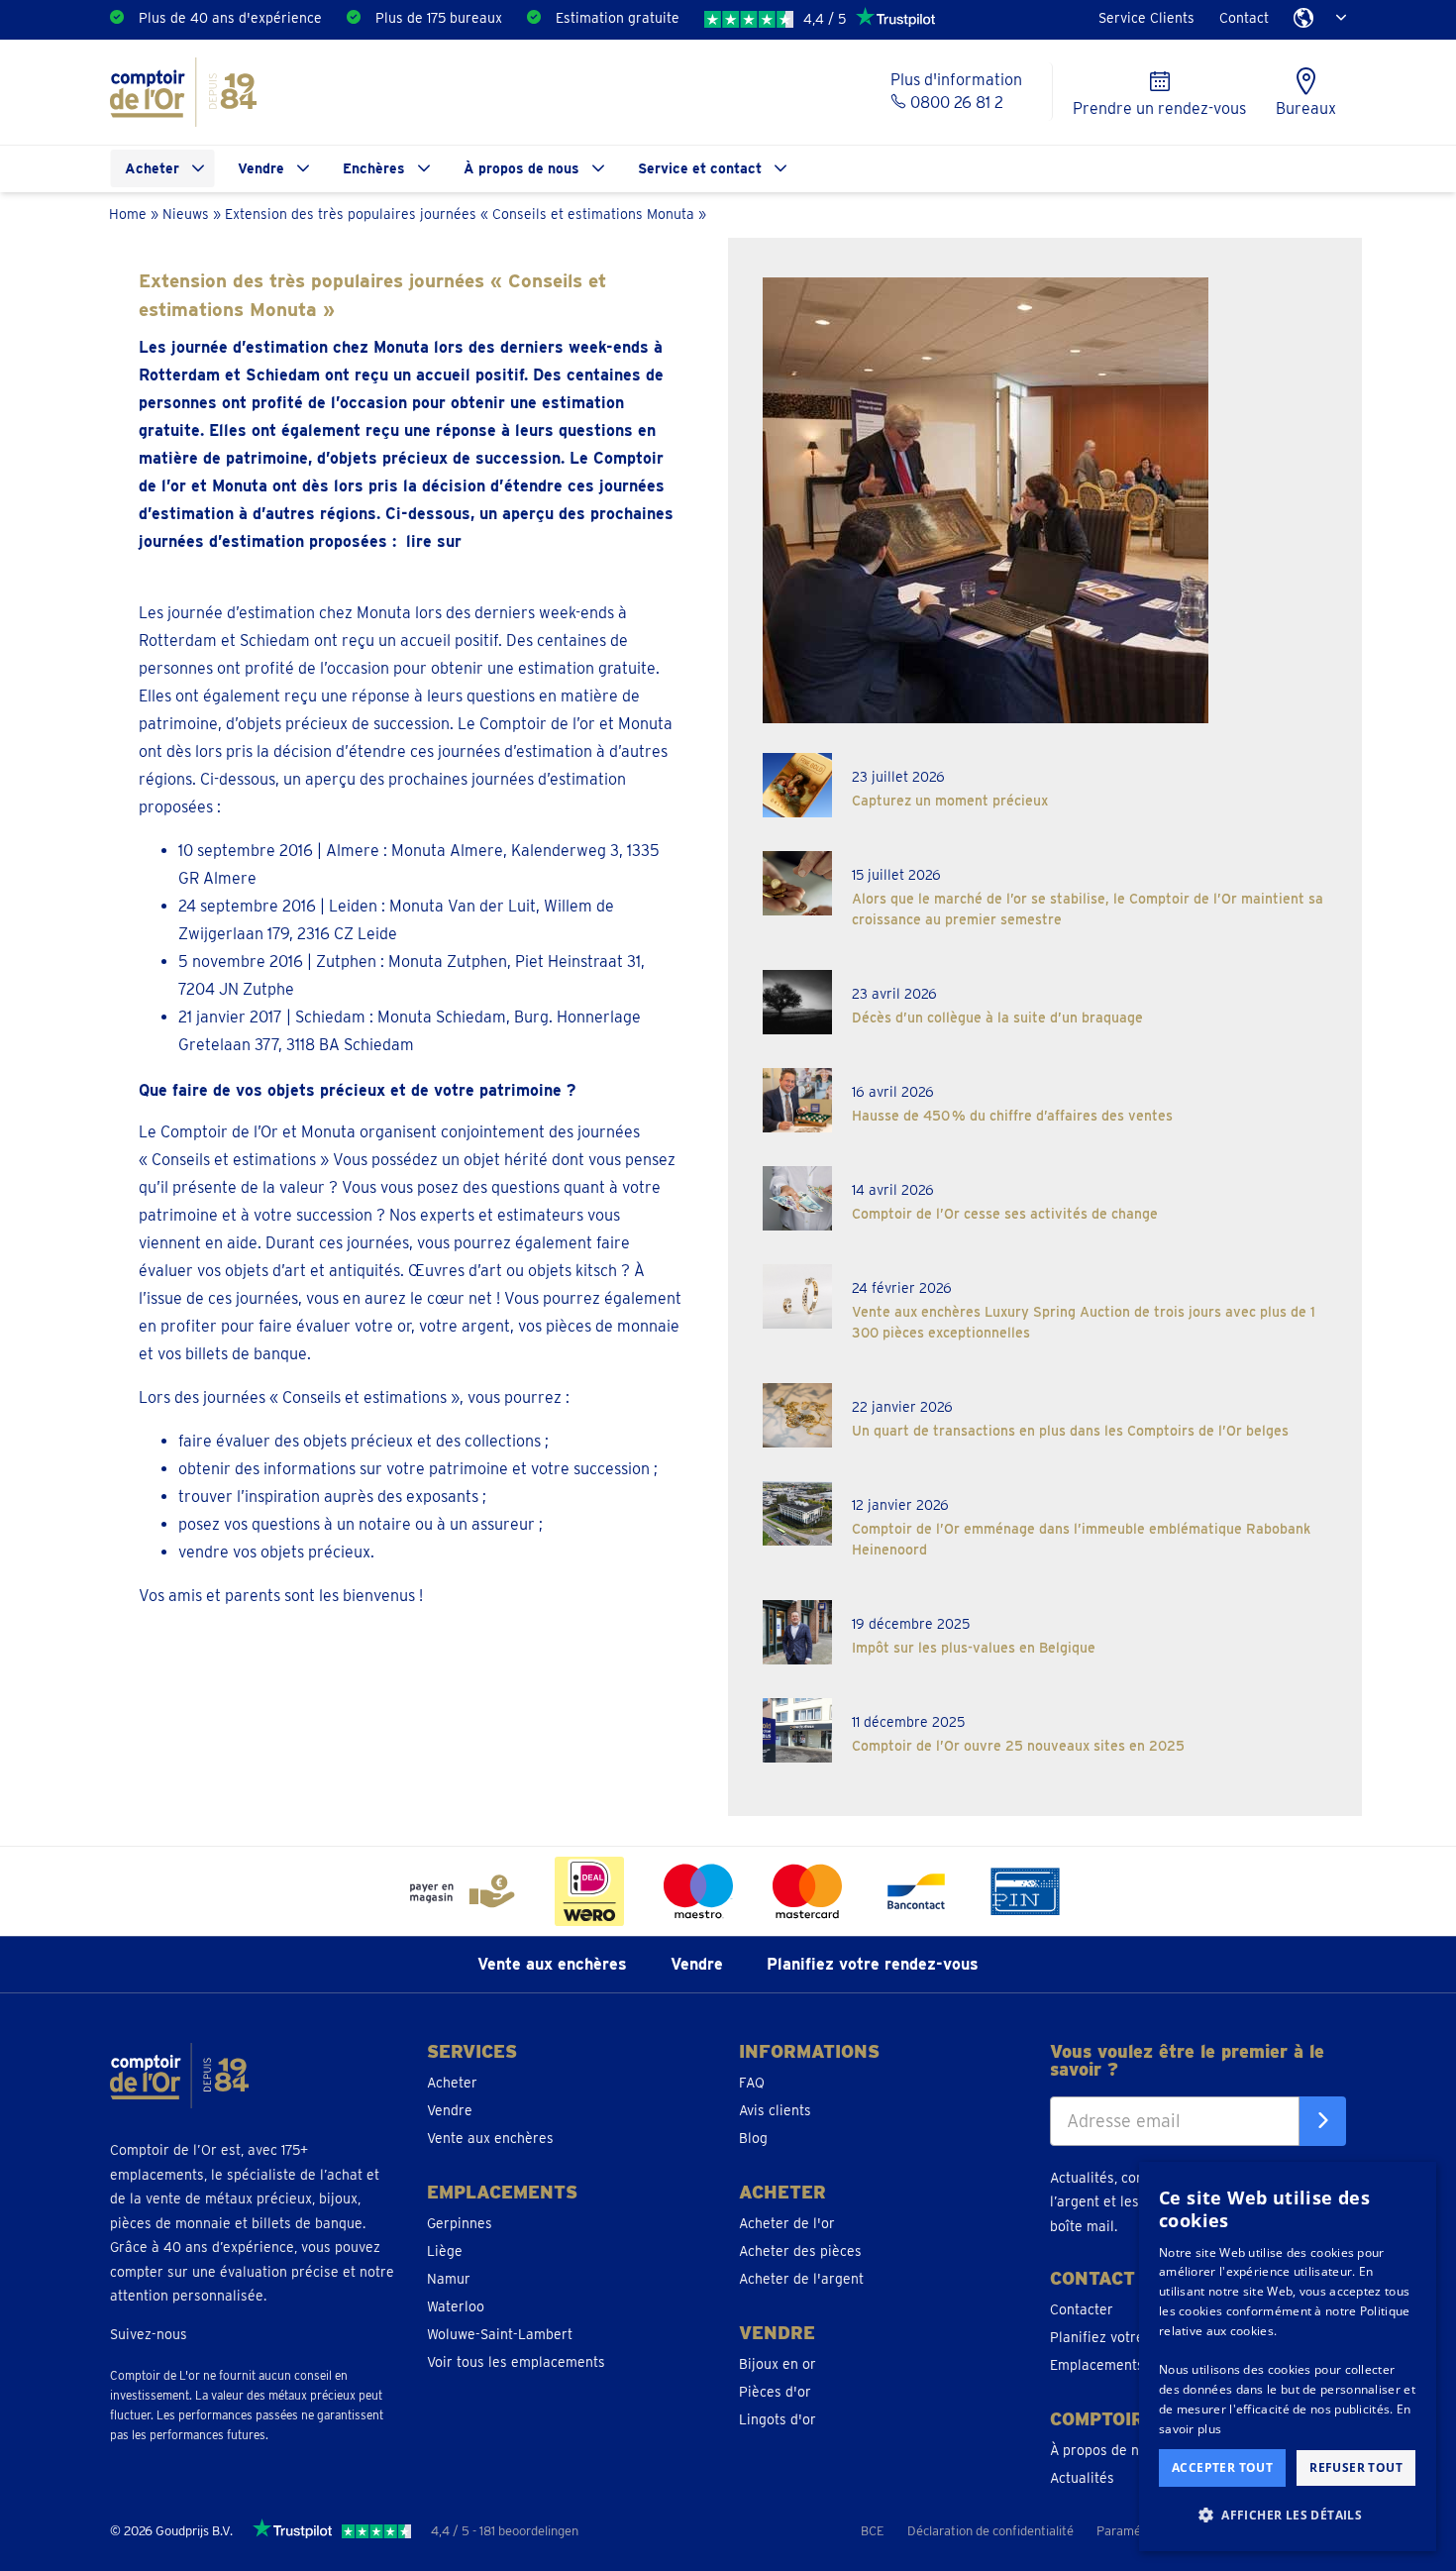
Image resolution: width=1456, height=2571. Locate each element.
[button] (1288, 2516)
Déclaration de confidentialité (990, 2531)
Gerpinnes (460, 2223)
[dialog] (1288, 2357)
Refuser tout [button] (1356, 2467)
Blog (753, 2138)
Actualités (1082, 2478)
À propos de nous (521, 168)
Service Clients (1146, 18)
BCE (873, 2531)
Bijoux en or (778, 2364)
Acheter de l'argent (801, 2279)
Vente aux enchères (552, 1964)
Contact (1244, 18)
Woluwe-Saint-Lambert (500, 2334)
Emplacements (1097, 2365)
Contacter (1082, 2309)
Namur (449, 2279)
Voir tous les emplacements (516, 2362)
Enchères (374, 168)
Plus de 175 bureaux (439, 18)
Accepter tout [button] (1222, 2467)
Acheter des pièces (800, 2251)
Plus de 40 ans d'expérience (230, 18)
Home (128, 214)
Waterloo (456, 2306)
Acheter (152, 168)
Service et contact (700, 168)
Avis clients (775, 2110)
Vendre (261, 168)
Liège (445, 2251)
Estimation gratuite (618, 18)
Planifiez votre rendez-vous (873, 1964)
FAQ (752, 2083)
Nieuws (186, 214)
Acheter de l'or (787, 2223)
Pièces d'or (775, 2392)
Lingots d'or (778, 2419)
